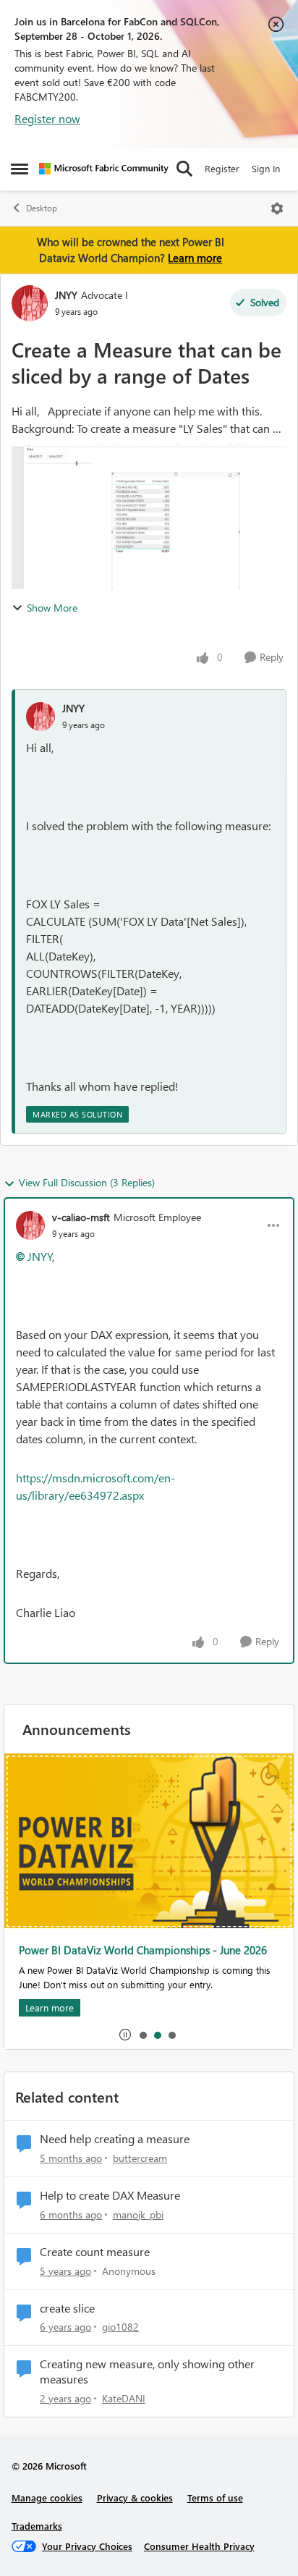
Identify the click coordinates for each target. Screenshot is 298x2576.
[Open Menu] (277, 208)
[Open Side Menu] (20, 169)
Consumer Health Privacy (199, 2546)
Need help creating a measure (115, 2139)
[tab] (142, 2035)
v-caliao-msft (81, 1217)
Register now (47, 118)
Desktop (42, 208)
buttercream (140, 2158)
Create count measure (95, 2252)
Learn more (195, 258)
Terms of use (215, 2497)
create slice (67, 2308)
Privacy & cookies (135, 2497)
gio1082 (120, 2327)
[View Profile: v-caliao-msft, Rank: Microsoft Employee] (30, 1225)
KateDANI (124, 2398)
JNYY (66, 295)
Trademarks (37, 2526)
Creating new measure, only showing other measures (147, 2372)
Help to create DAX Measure (110, 2195)
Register (222, 168)
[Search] (184, 169)
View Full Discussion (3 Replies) (87, 1182)
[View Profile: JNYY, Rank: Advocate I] (30, 303)
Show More (52, 608)
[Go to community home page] (104, 169)
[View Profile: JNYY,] (41, 717)
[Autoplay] (125, 2035)
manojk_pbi (138, 2214)
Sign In (266, 168)
